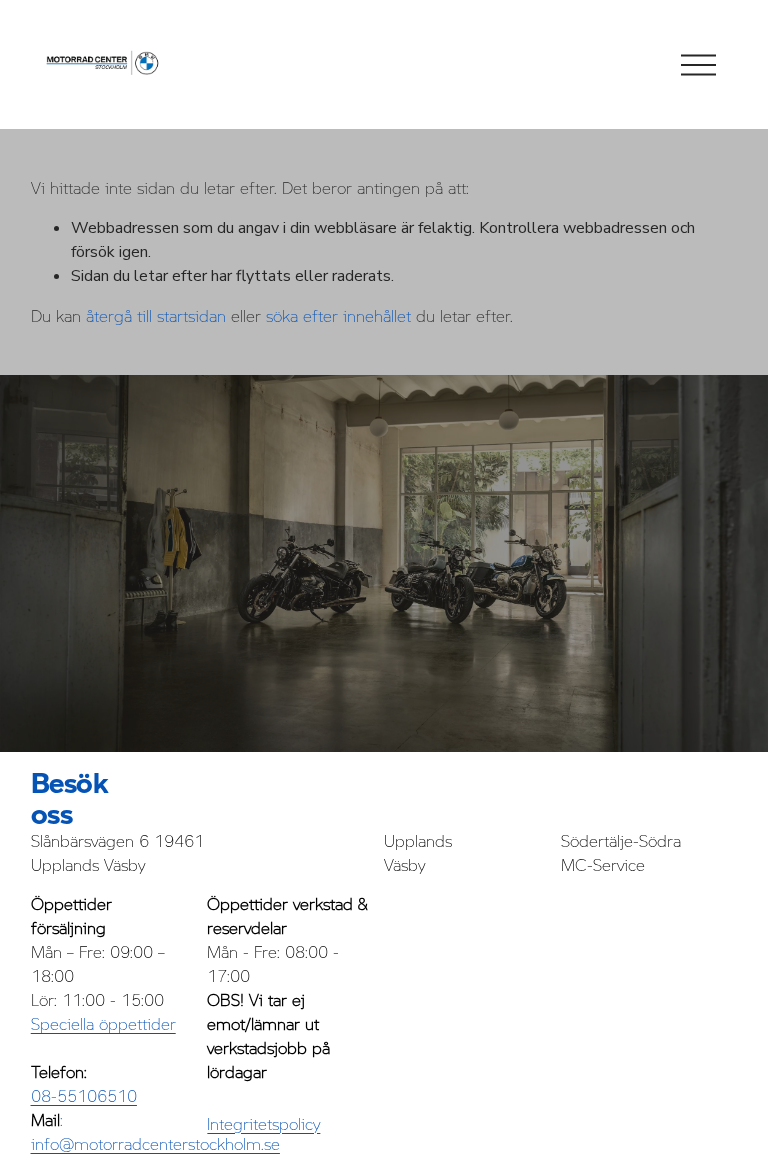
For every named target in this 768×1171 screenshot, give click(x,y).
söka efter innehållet (338, 316)
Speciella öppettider (103, 1024)
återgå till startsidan (156, 316)
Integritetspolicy (263, 1124)
